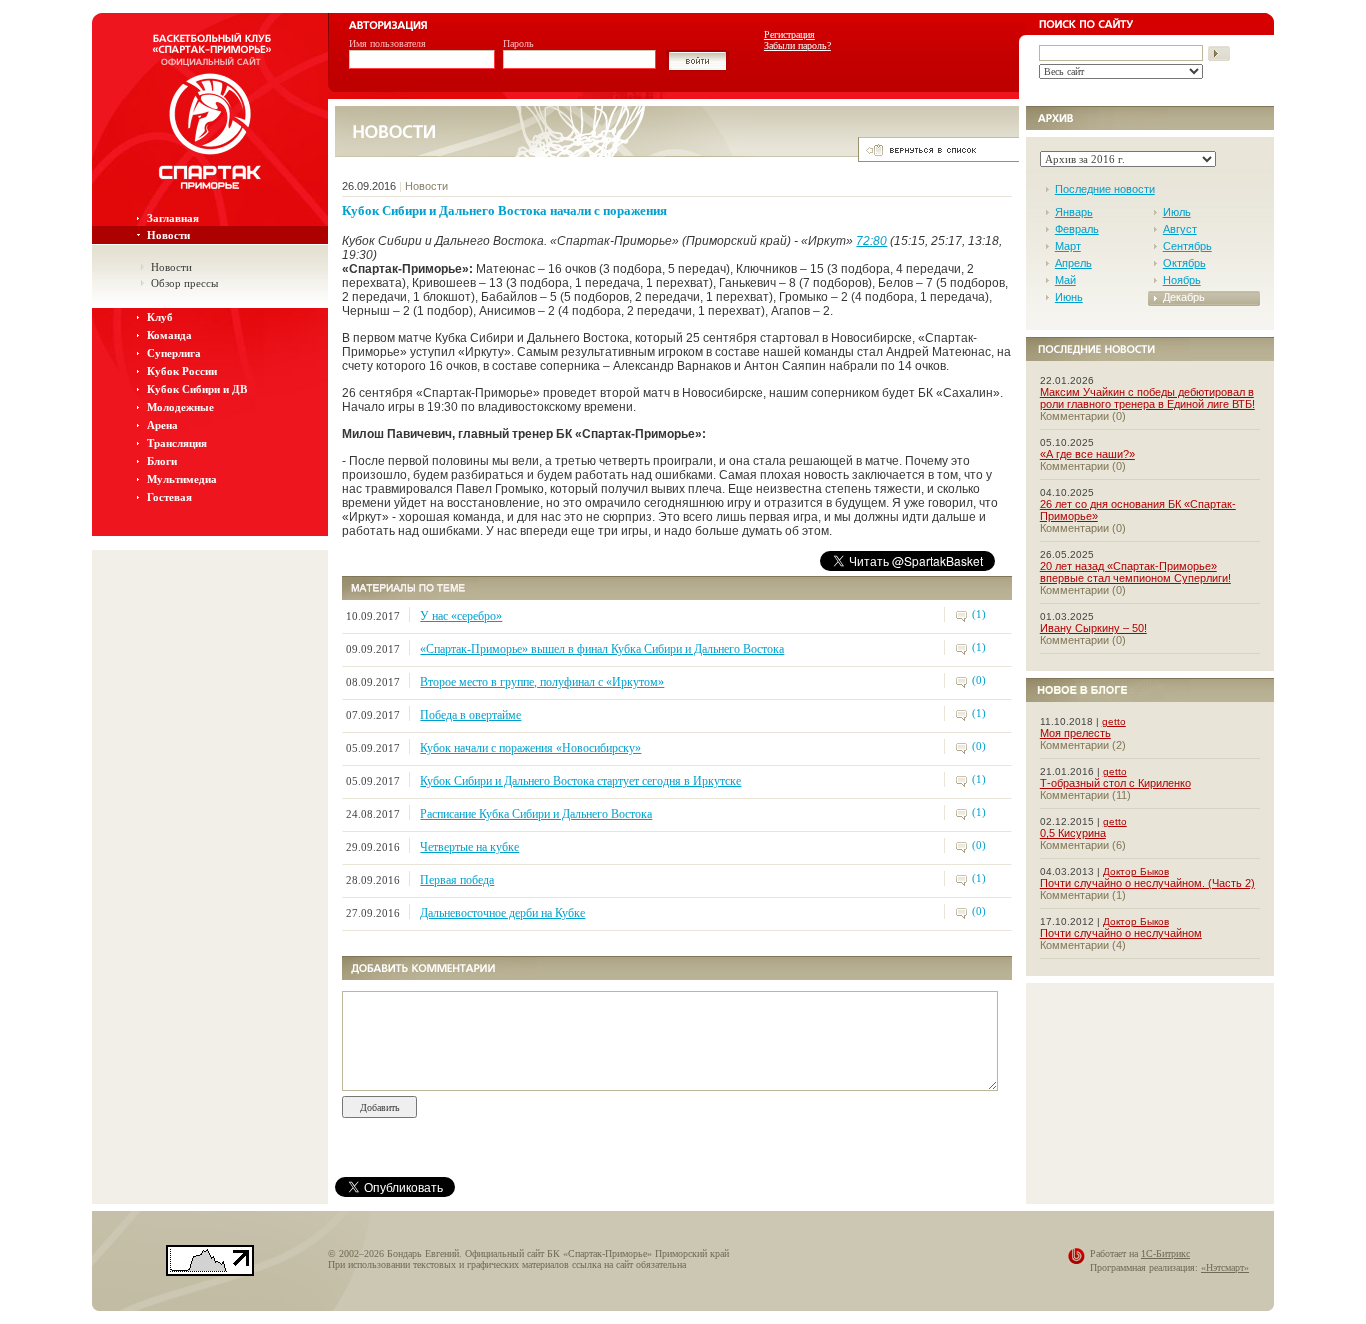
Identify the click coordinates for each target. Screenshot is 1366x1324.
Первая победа (457, 880)
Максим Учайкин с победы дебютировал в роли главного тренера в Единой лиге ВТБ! (1147, 398)
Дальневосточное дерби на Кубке (502, 913)
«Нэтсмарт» (1225, 1267)
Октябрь (1184, 263)
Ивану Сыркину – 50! (1093, 628)
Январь (1074, 212)
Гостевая (169, 497)
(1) (979, 614)
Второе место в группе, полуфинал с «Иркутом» (542, 682)
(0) (979, 680)
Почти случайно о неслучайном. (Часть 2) (1147, 883)
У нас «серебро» (461, 616)
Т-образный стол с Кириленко (1115, 783)
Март (1068, 246)
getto (1114, 721)
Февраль (1077, 229)
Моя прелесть (1075, 733)
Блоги (162, 461)
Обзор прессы (184, 283)
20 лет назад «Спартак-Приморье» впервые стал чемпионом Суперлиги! (1135, 572)
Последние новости (1105, 189)
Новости (168, 235)
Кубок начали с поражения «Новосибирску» (530, 748)
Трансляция (177, 443)
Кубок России (182, 371)
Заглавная (173, 218)
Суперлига (174, 353)
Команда (169, 335)
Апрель (1073, 263)
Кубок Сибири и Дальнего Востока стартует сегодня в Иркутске (580, 781)
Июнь (1069, 297)
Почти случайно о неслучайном (1121, 933)
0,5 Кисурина (1073, 833)
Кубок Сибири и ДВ (197, 389)
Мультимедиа (182, 479)
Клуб (160, 317)
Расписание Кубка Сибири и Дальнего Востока (536, 814)
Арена (162, 425)
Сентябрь (1187, 246)
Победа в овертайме (470, 715)
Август (1180, 229)
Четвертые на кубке (469, 847)
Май (1065, 280)
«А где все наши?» (1087, 454)
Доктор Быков (1136, 871)
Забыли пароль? (797, 45)
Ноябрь (1182, 280)
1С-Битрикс (1165, 1253)
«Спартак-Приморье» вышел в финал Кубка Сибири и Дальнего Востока (602, 649)
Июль (1177, 212)
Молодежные (180, 407)
